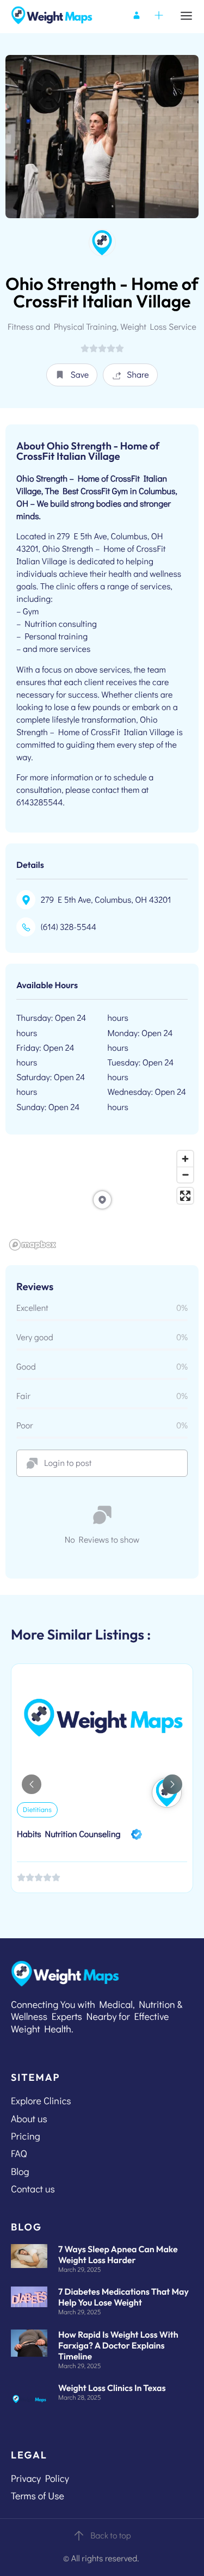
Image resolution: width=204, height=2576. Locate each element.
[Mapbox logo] (33, 1245)
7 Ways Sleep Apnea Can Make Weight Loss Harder (118, 2255)
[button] (72, 375)
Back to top (111, 2535)
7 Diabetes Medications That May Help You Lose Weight (123, 2297)
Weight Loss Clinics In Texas (112, 2388)
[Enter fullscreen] (185, 1196)
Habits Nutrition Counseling (69, 1834)
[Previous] (32, 1784)
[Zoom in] (185, 1159)
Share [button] (138, 375)
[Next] (172, 1784)
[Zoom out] (185, 1175)
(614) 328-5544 (69, 927)
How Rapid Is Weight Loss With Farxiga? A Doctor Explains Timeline (118, 2346)
